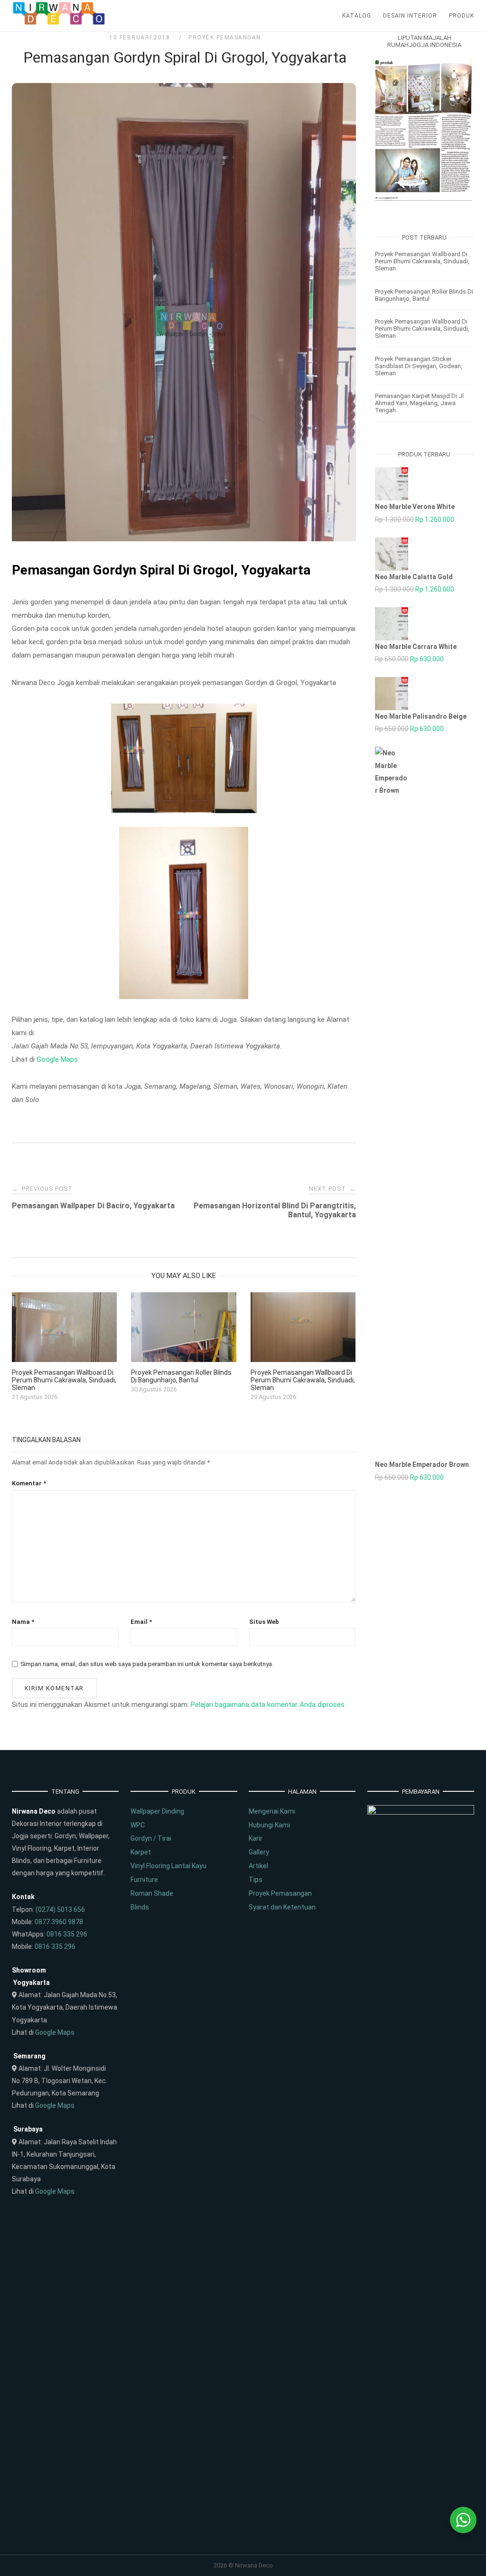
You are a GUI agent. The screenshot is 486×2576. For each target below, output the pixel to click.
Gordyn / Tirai (151, 1838)
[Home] (59, 23)
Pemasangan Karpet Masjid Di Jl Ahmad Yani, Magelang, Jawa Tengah (419, 403)
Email (141, 1622)
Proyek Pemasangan (225, 37)
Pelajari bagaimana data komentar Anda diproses (268, 1705)
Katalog (357, 16)
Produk (462, 16)
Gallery (259, 1852)
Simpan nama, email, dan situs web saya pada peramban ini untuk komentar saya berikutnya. (147, 1664)
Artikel (258, 1866)
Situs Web (264, 1622)
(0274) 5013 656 (60, 1909)
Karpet (141, 1852)
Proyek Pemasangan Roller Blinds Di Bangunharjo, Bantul (424, 295)
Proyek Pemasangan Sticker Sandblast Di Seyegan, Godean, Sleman (419, 366)
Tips (256, 1880)
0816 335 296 (67, 1934)
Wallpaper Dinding (157, 1811)
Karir (256, 1838)
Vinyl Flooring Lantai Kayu (168, 1866)
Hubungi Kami (269, 1825)
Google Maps (57, 1059)
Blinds (140, 1907)
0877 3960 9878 (59, 1922)
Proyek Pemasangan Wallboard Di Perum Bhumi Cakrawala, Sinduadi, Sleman (422, 261)
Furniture (144, 1880)
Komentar (29, 1483)
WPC (138, 1825)
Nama (23, 1622)
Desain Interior (410, 16)
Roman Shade (152, 1893)
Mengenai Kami (272, 1811)
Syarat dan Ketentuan (282, 1907)
